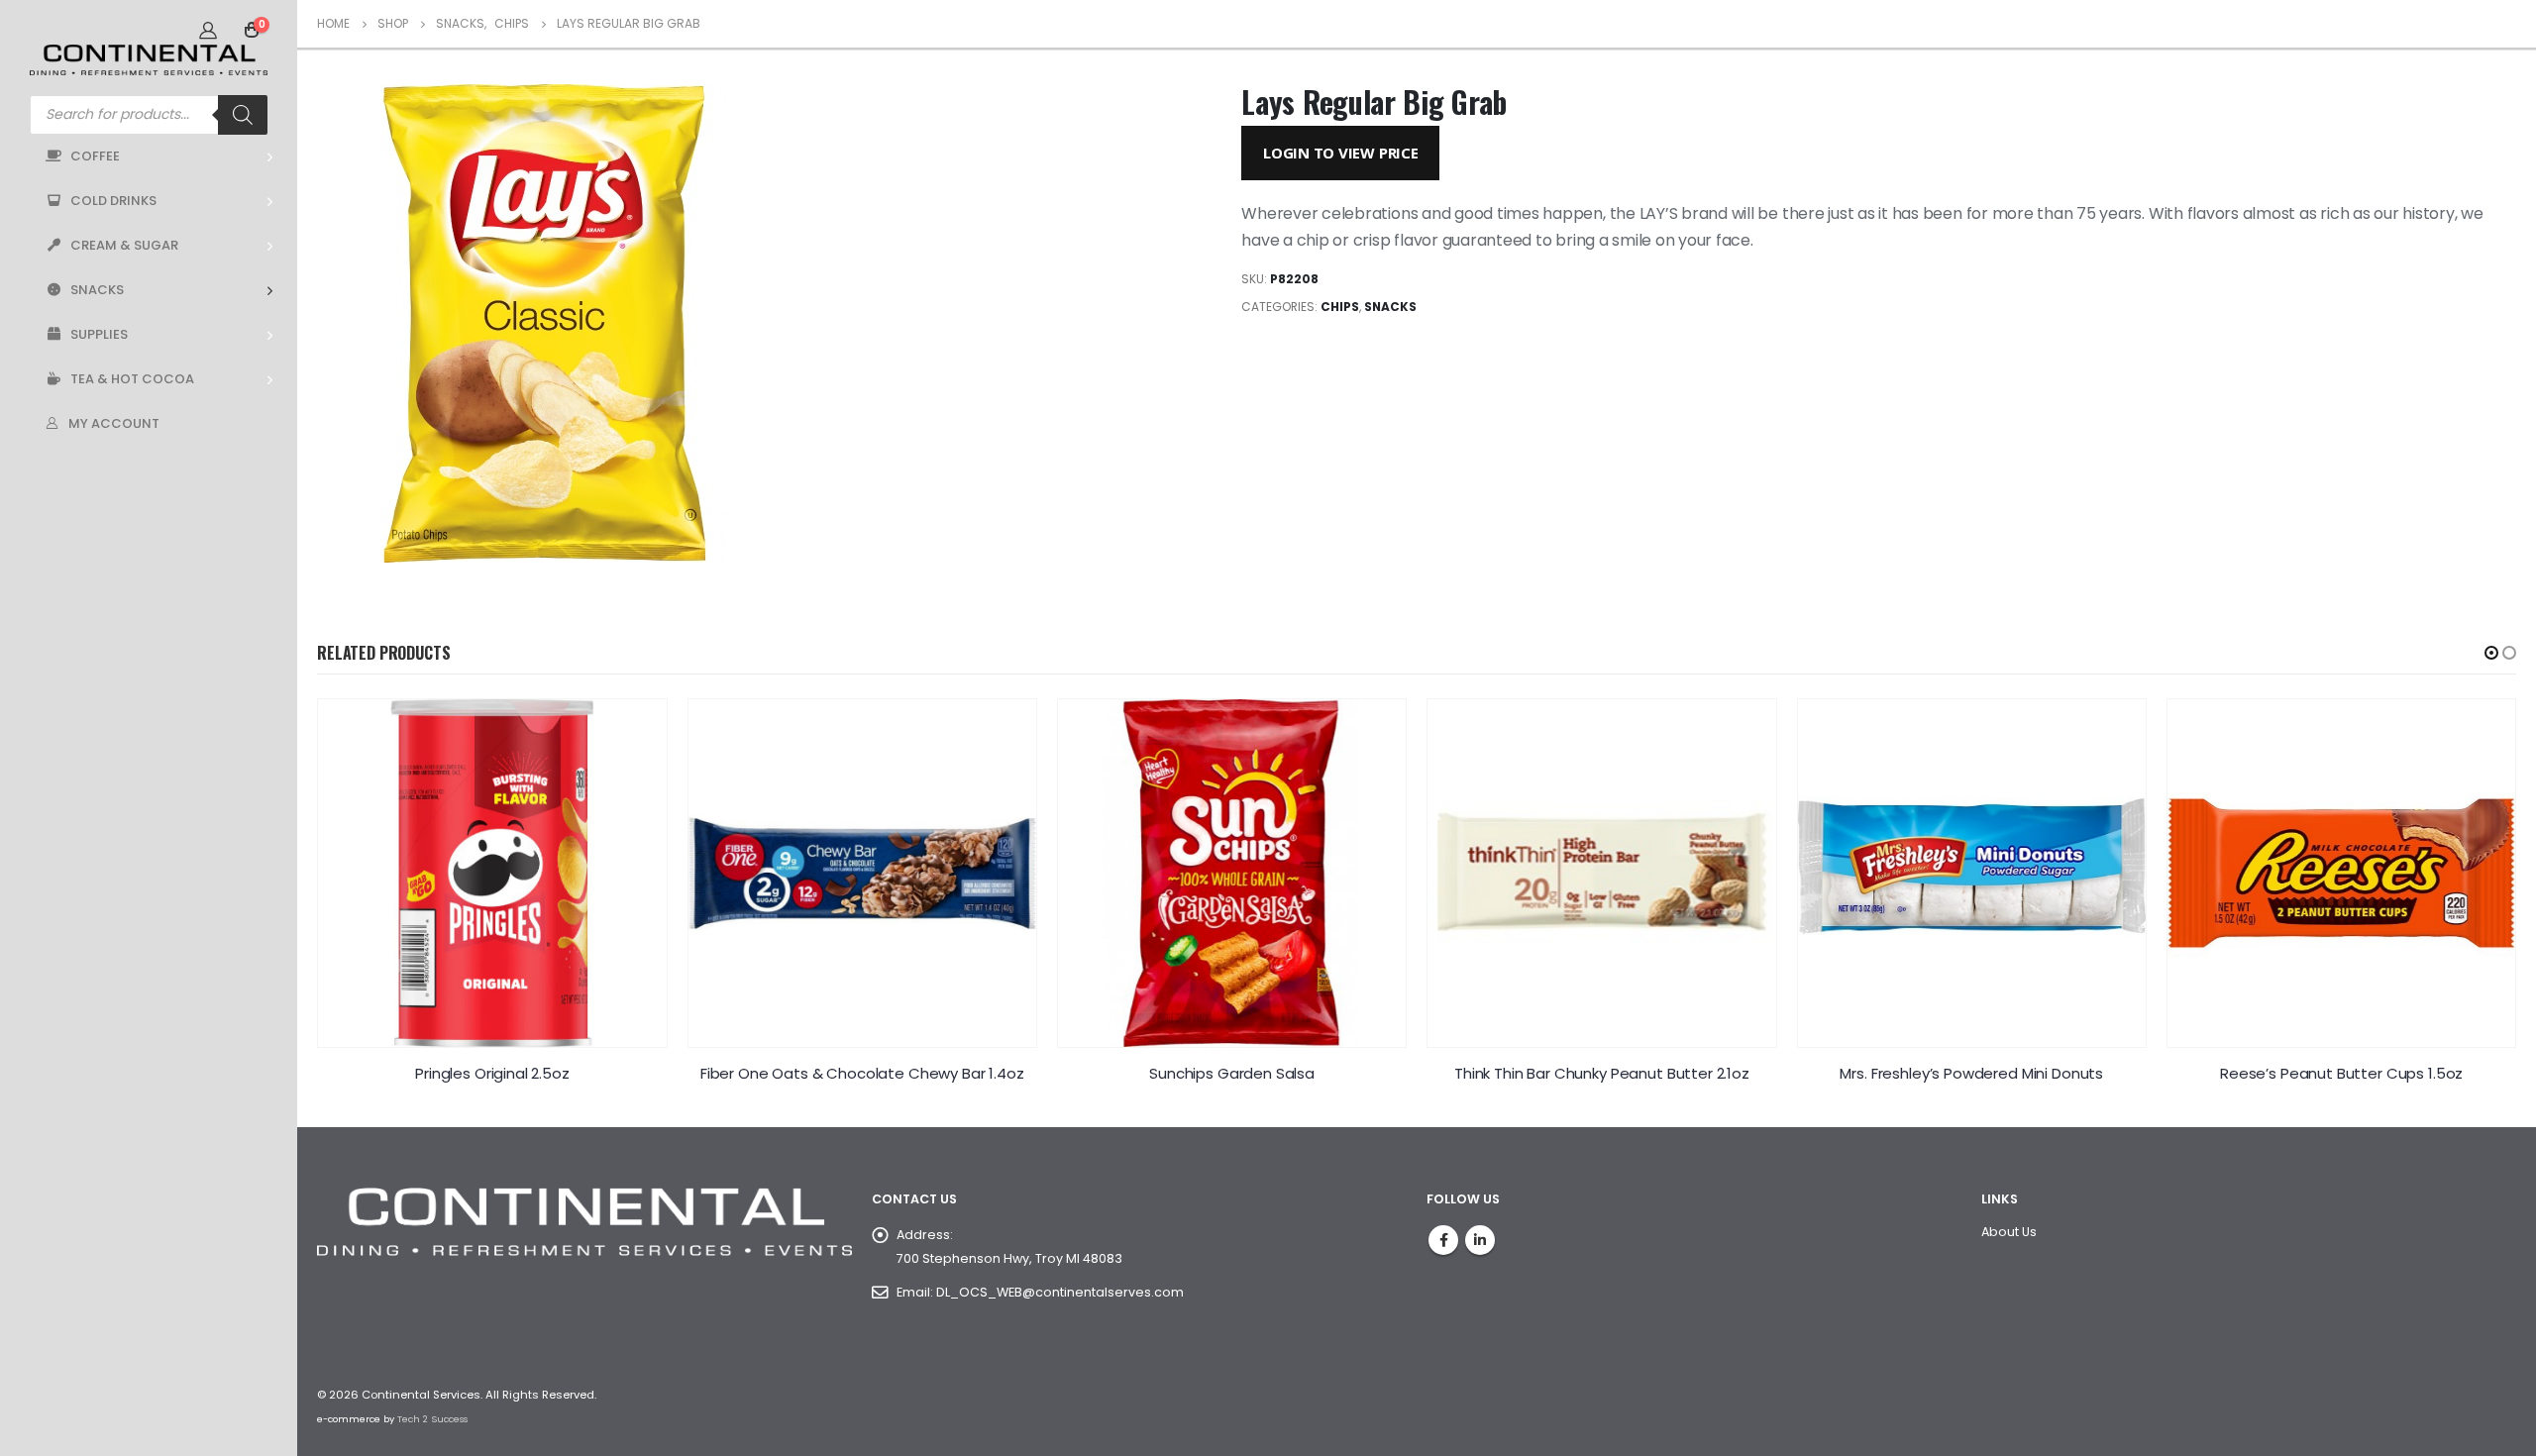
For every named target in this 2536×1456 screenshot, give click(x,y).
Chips (1340, 307)
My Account (114, 423)
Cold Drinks (113, 201)
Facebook (1443, 1240)
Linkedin (1480, 1240)
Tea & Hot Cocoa (132, 379)
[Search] (243, 115)
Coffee (95, 156)
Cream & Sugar (124, 245)
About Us (2009, 1232)
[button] (2491, 653)
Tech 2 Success (432, 1419)
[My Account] (208, 30)
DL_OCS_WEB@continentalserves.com (1060, 1292)
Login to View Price (1341, 153)
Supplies (99, 334)
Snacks (97, 290)
